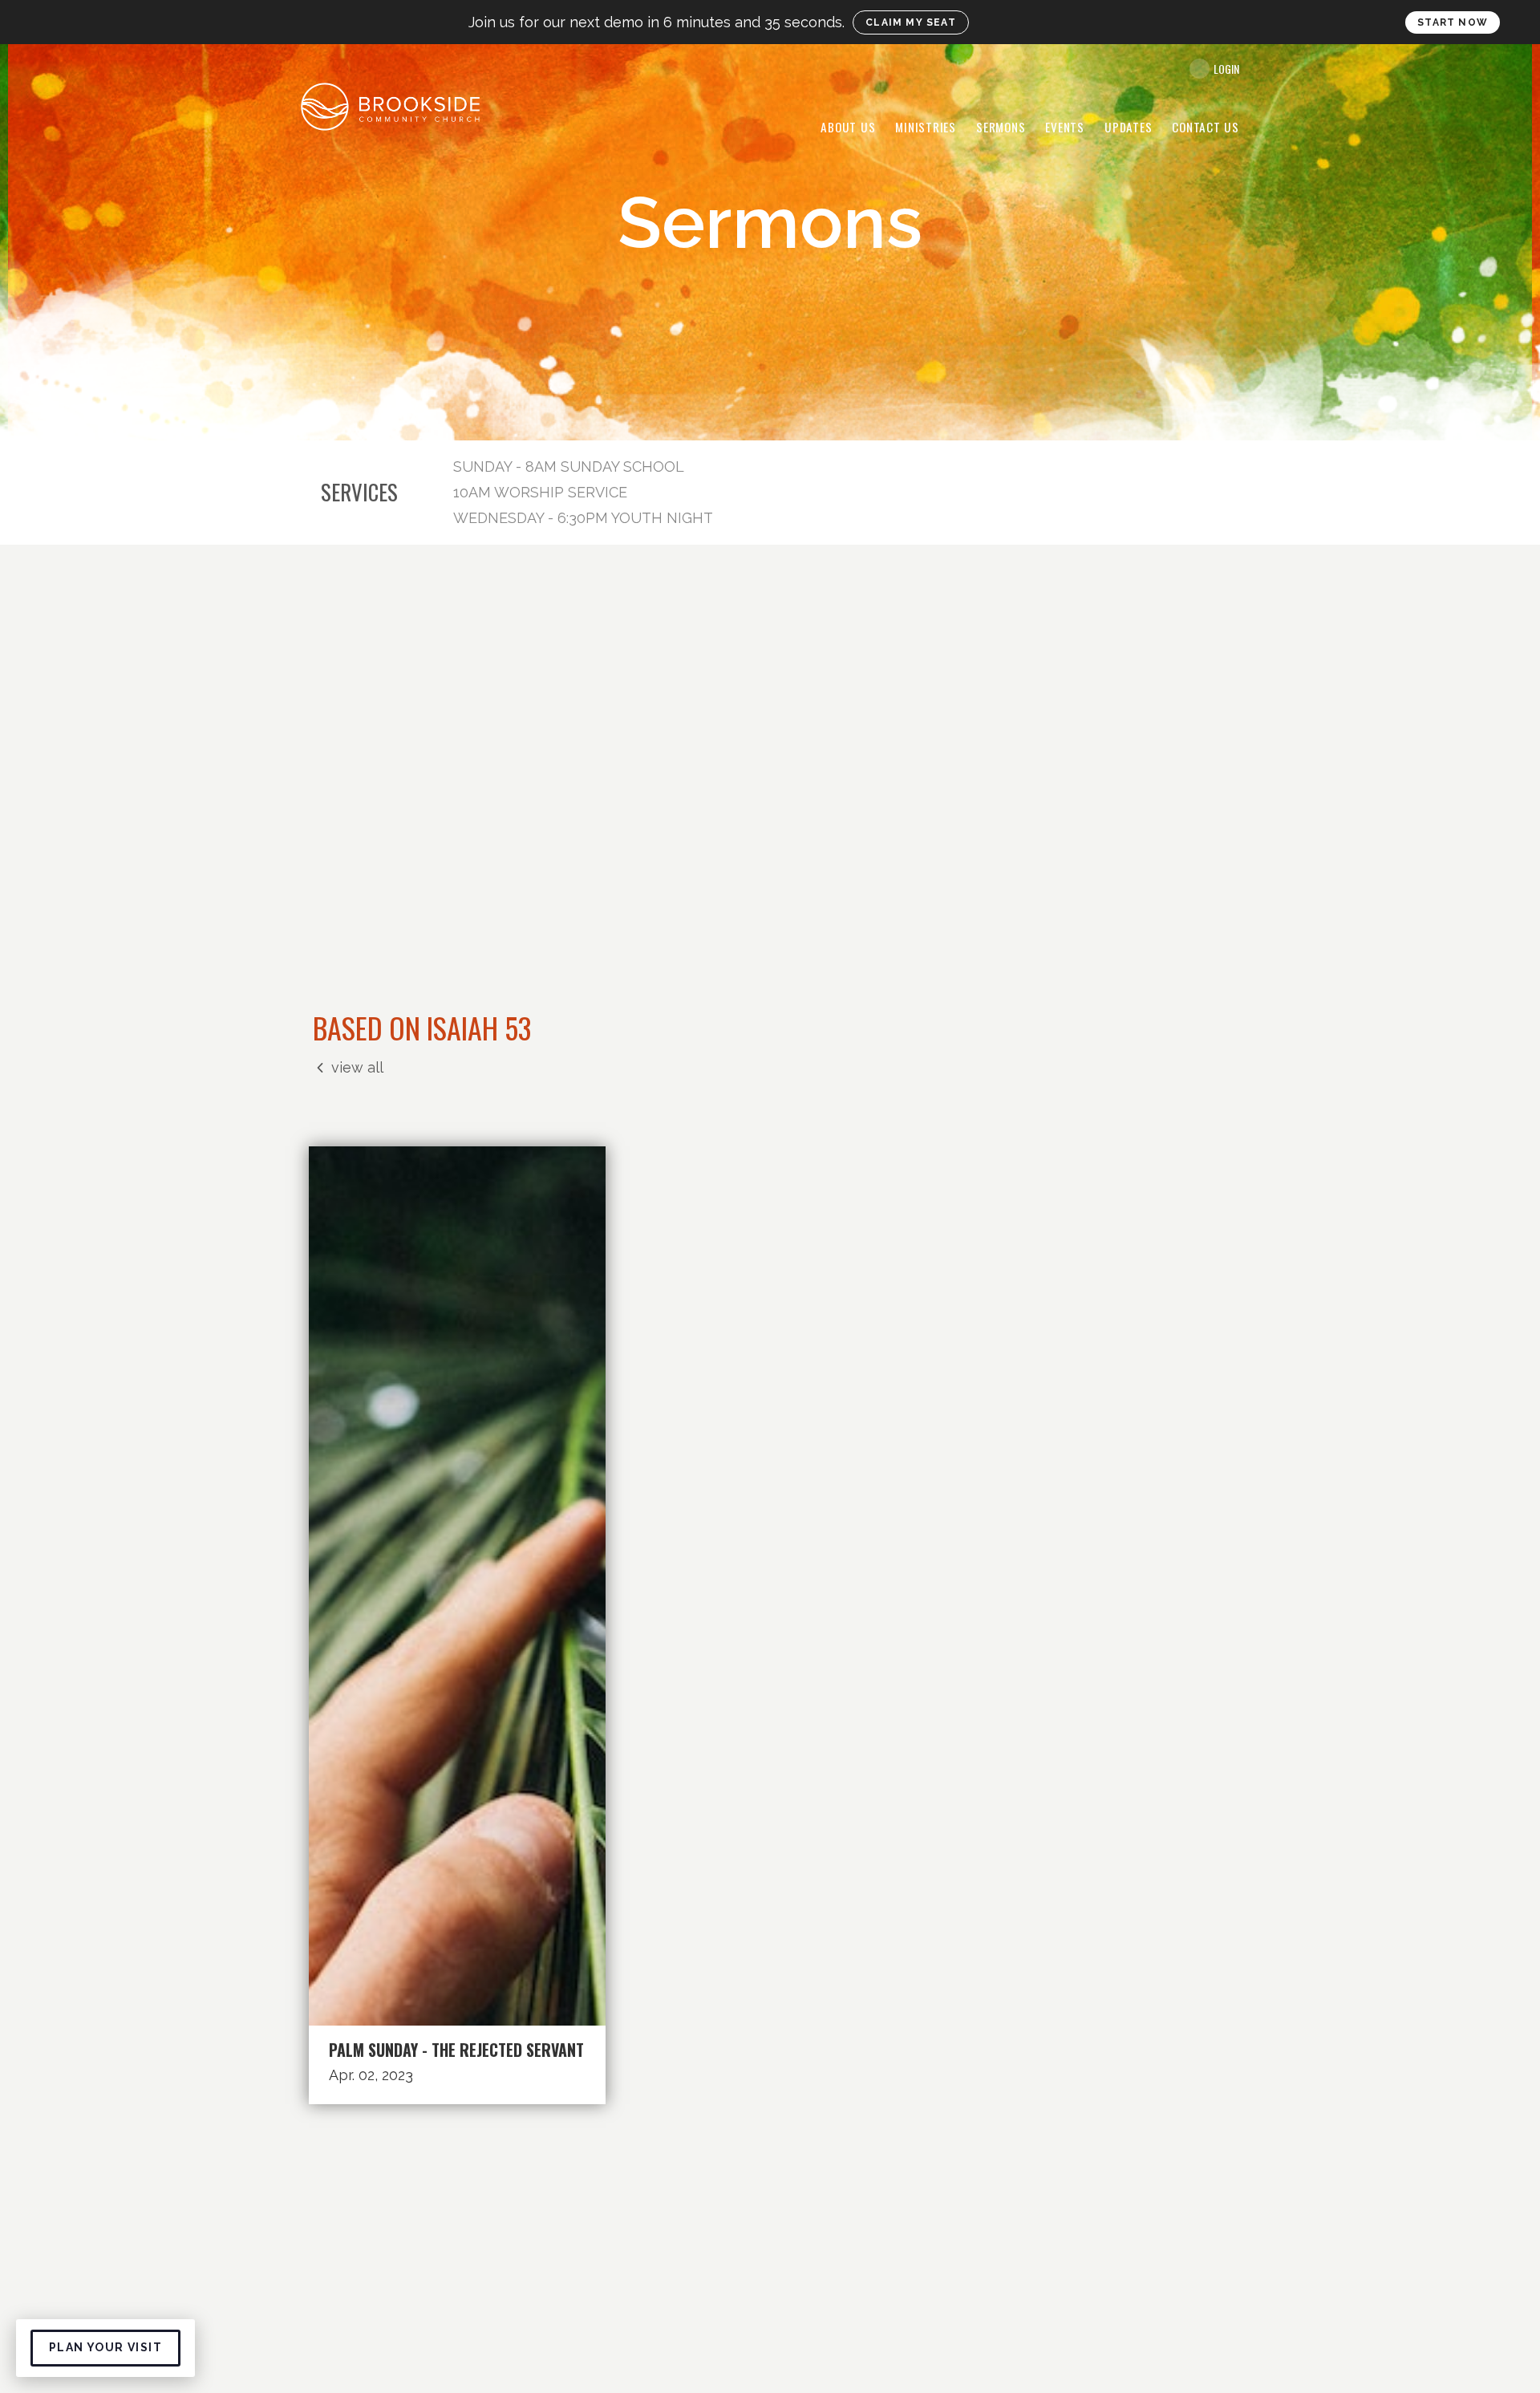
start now (1453, 22)
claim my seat (912, 22)
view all (357, 1067)
